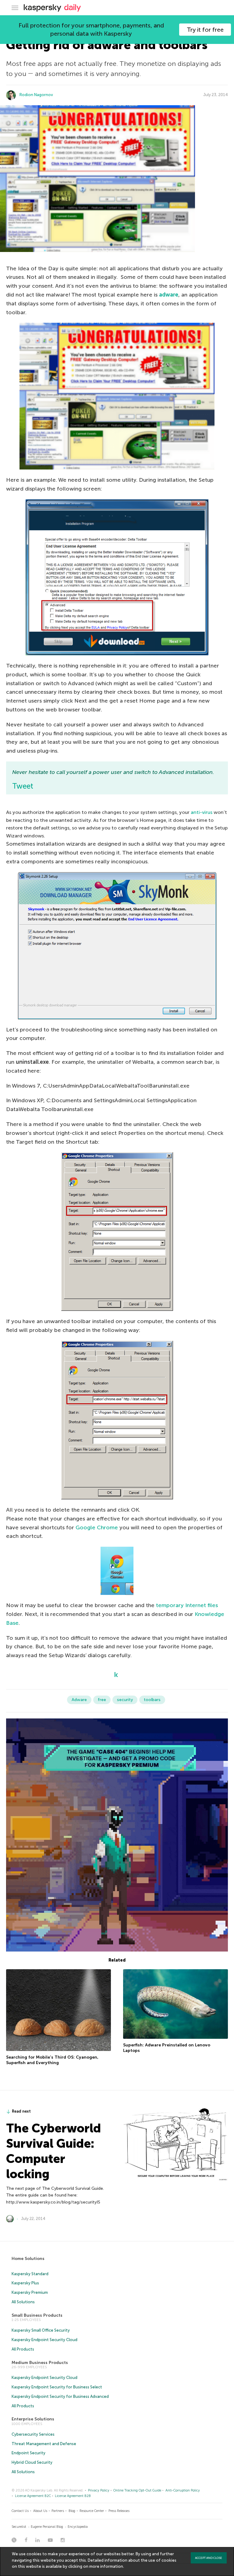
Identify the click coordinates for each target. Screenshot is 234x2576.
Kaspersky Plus (25, 2283)
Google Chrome (97, 1527)
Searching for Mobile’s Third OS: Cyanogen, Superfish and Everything (52, 2060)
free (102, 1700)
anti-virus (202, 812)
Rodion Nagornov (36, 95)
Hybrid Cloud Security (32, 2462)
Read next (21, 2111)
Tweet (23, 786)
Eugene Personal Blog (47, 2527)
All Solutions (23, 2302)
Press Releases (119, 2511)
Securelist (19, 2527)
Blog (72, 2511)
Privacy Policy (99, 2490)
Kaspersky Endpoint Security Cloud (44, 2340)
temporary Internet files (187, 1605)
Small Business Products (37, 2315)
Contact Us (20, 2511)
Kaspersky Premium (30, 2292)
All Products (23, 2349)
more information (106, 2566)
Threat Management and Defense (44, 2444)
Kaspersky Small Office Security (41, 2330)
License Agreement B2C (33, 2496)
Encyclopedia (78, 2527)
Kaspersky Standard (30, 2274)
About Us (40, 2511)
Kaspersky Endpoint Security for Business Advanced (60, 2396)
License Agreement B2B (73, 2496)
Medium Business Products (40, 2363)
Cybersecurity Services (33, 2434)
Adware (79, 1700)
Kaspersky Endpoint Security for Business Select (57, 2387)
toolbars (152, 1700)
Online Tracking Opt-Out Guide (137, 2490)
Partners (58, 2511)
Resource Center (92, 2511)
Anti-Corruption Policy (183, 2490)
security (125, 1700)
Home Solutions (28, 2259)
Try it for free (205, 30)
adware (169, 295)
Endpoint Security (28, 2453)
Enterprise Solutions (33, 2419)
